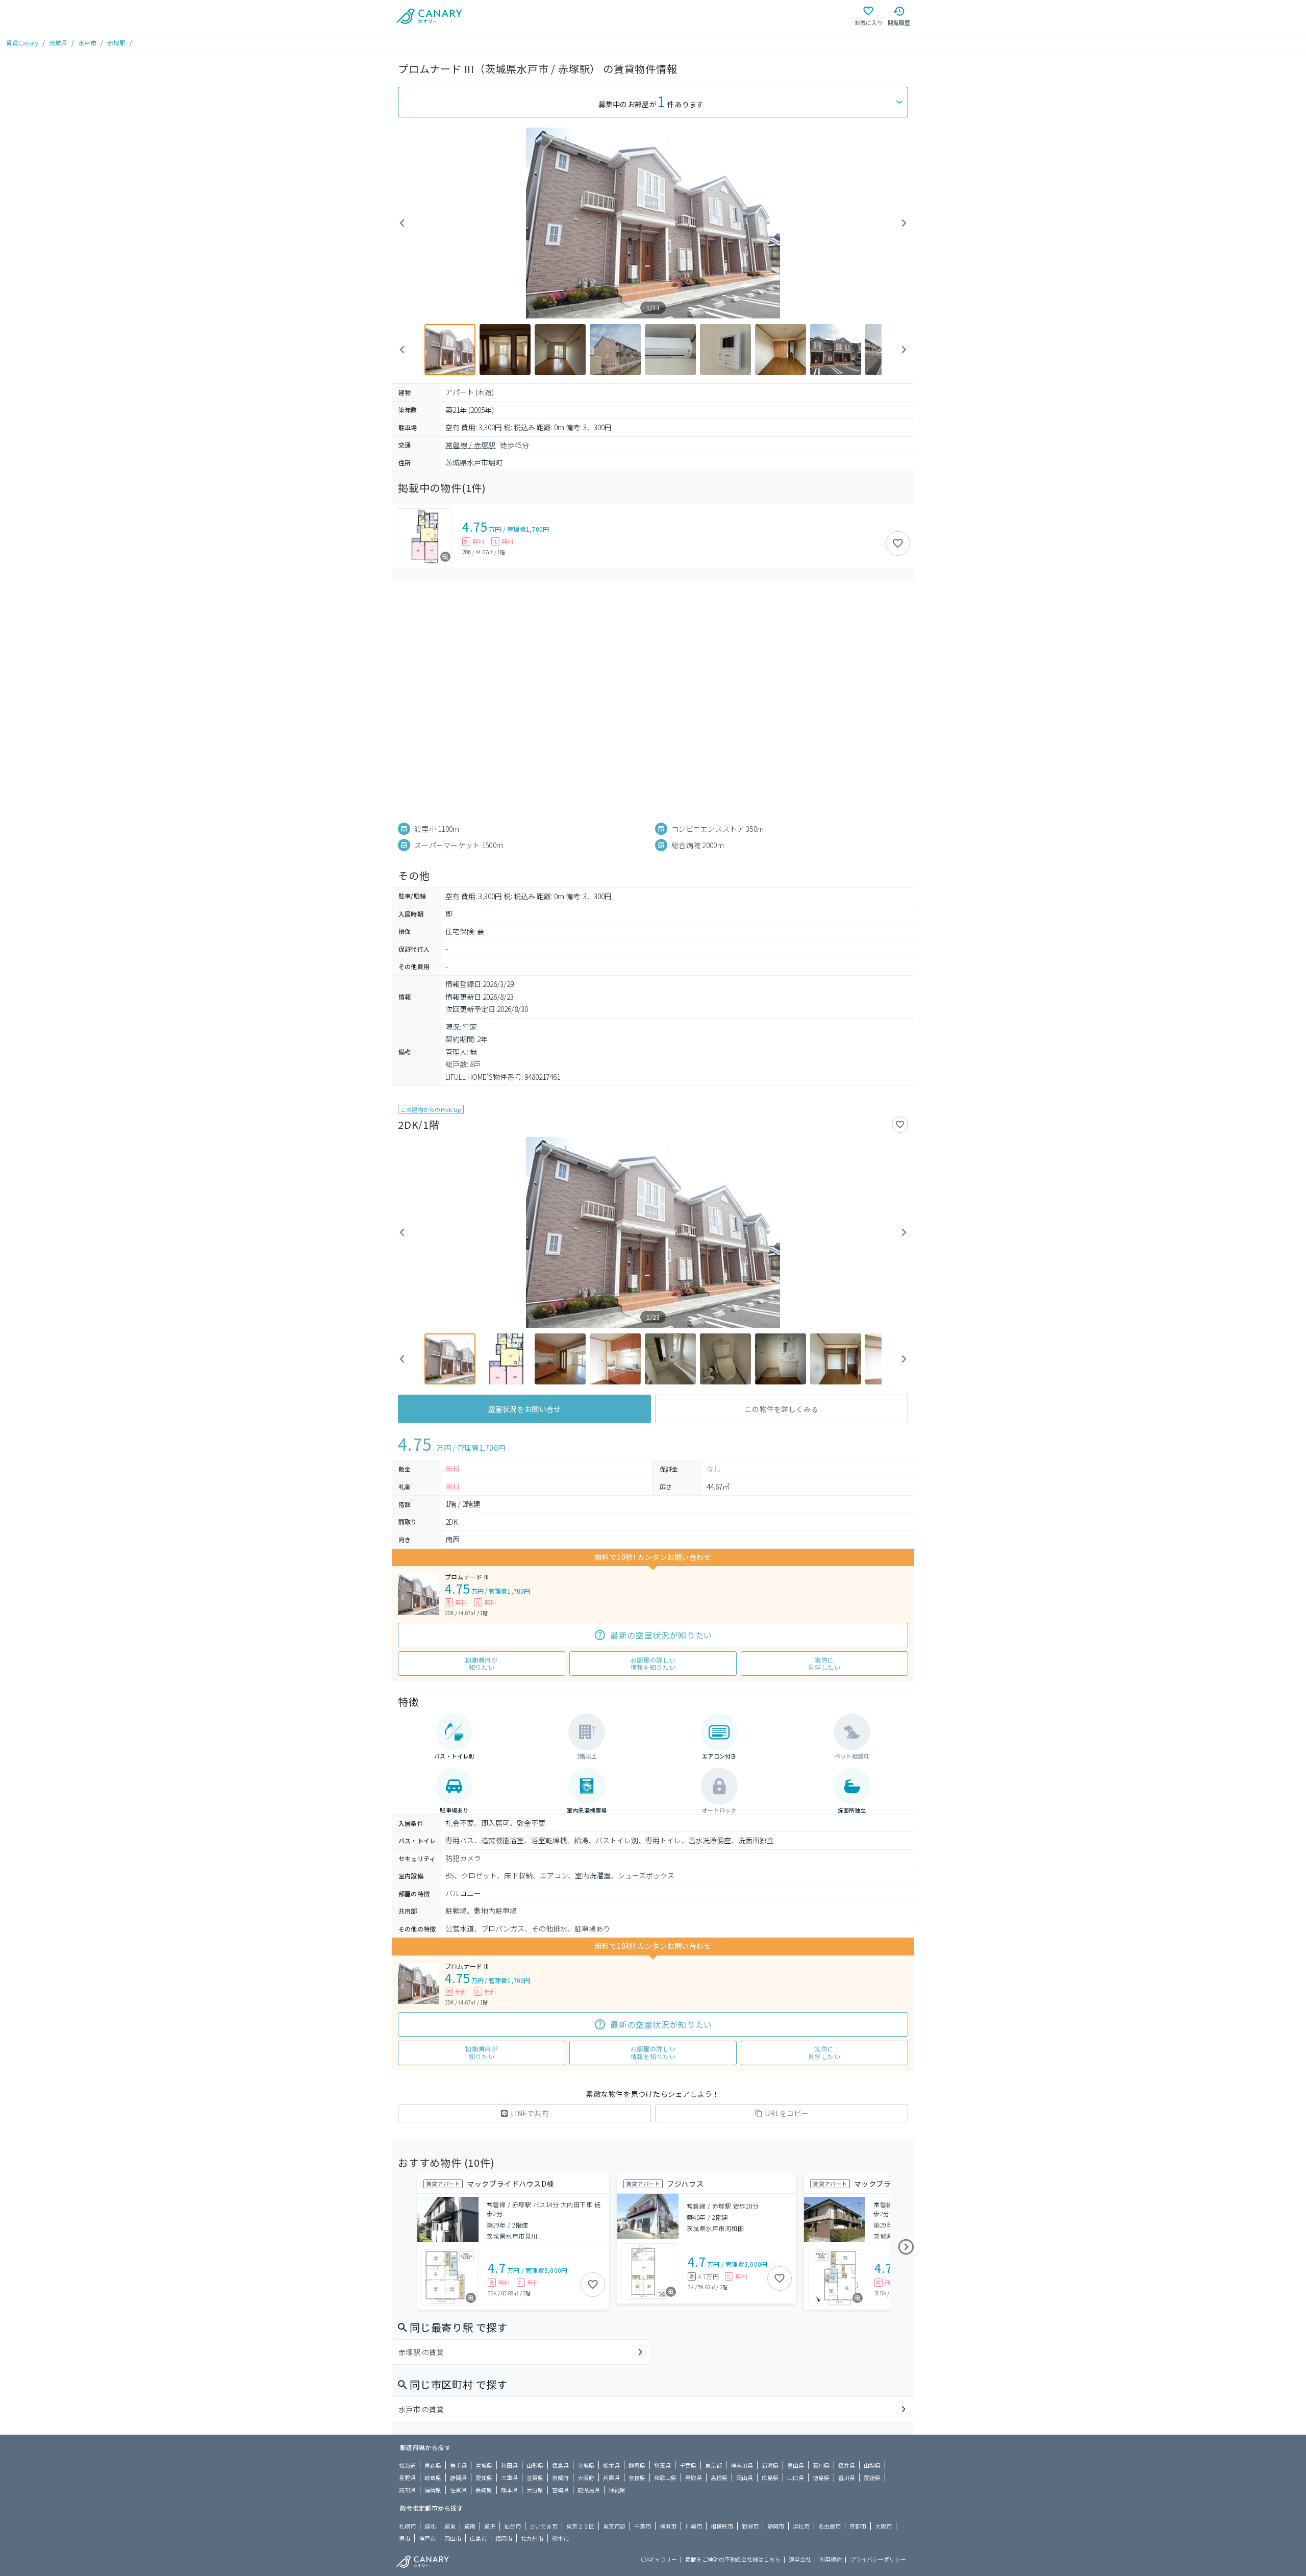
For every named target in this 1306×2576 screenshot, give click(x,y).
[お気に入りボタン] (898, 543)
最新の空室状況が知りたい (661, 1635)
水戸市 (87, 43)
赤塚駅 (116, 43)
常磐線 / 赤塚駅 (471, 445)
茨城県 (58, 43)
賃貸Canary (22, 43)
